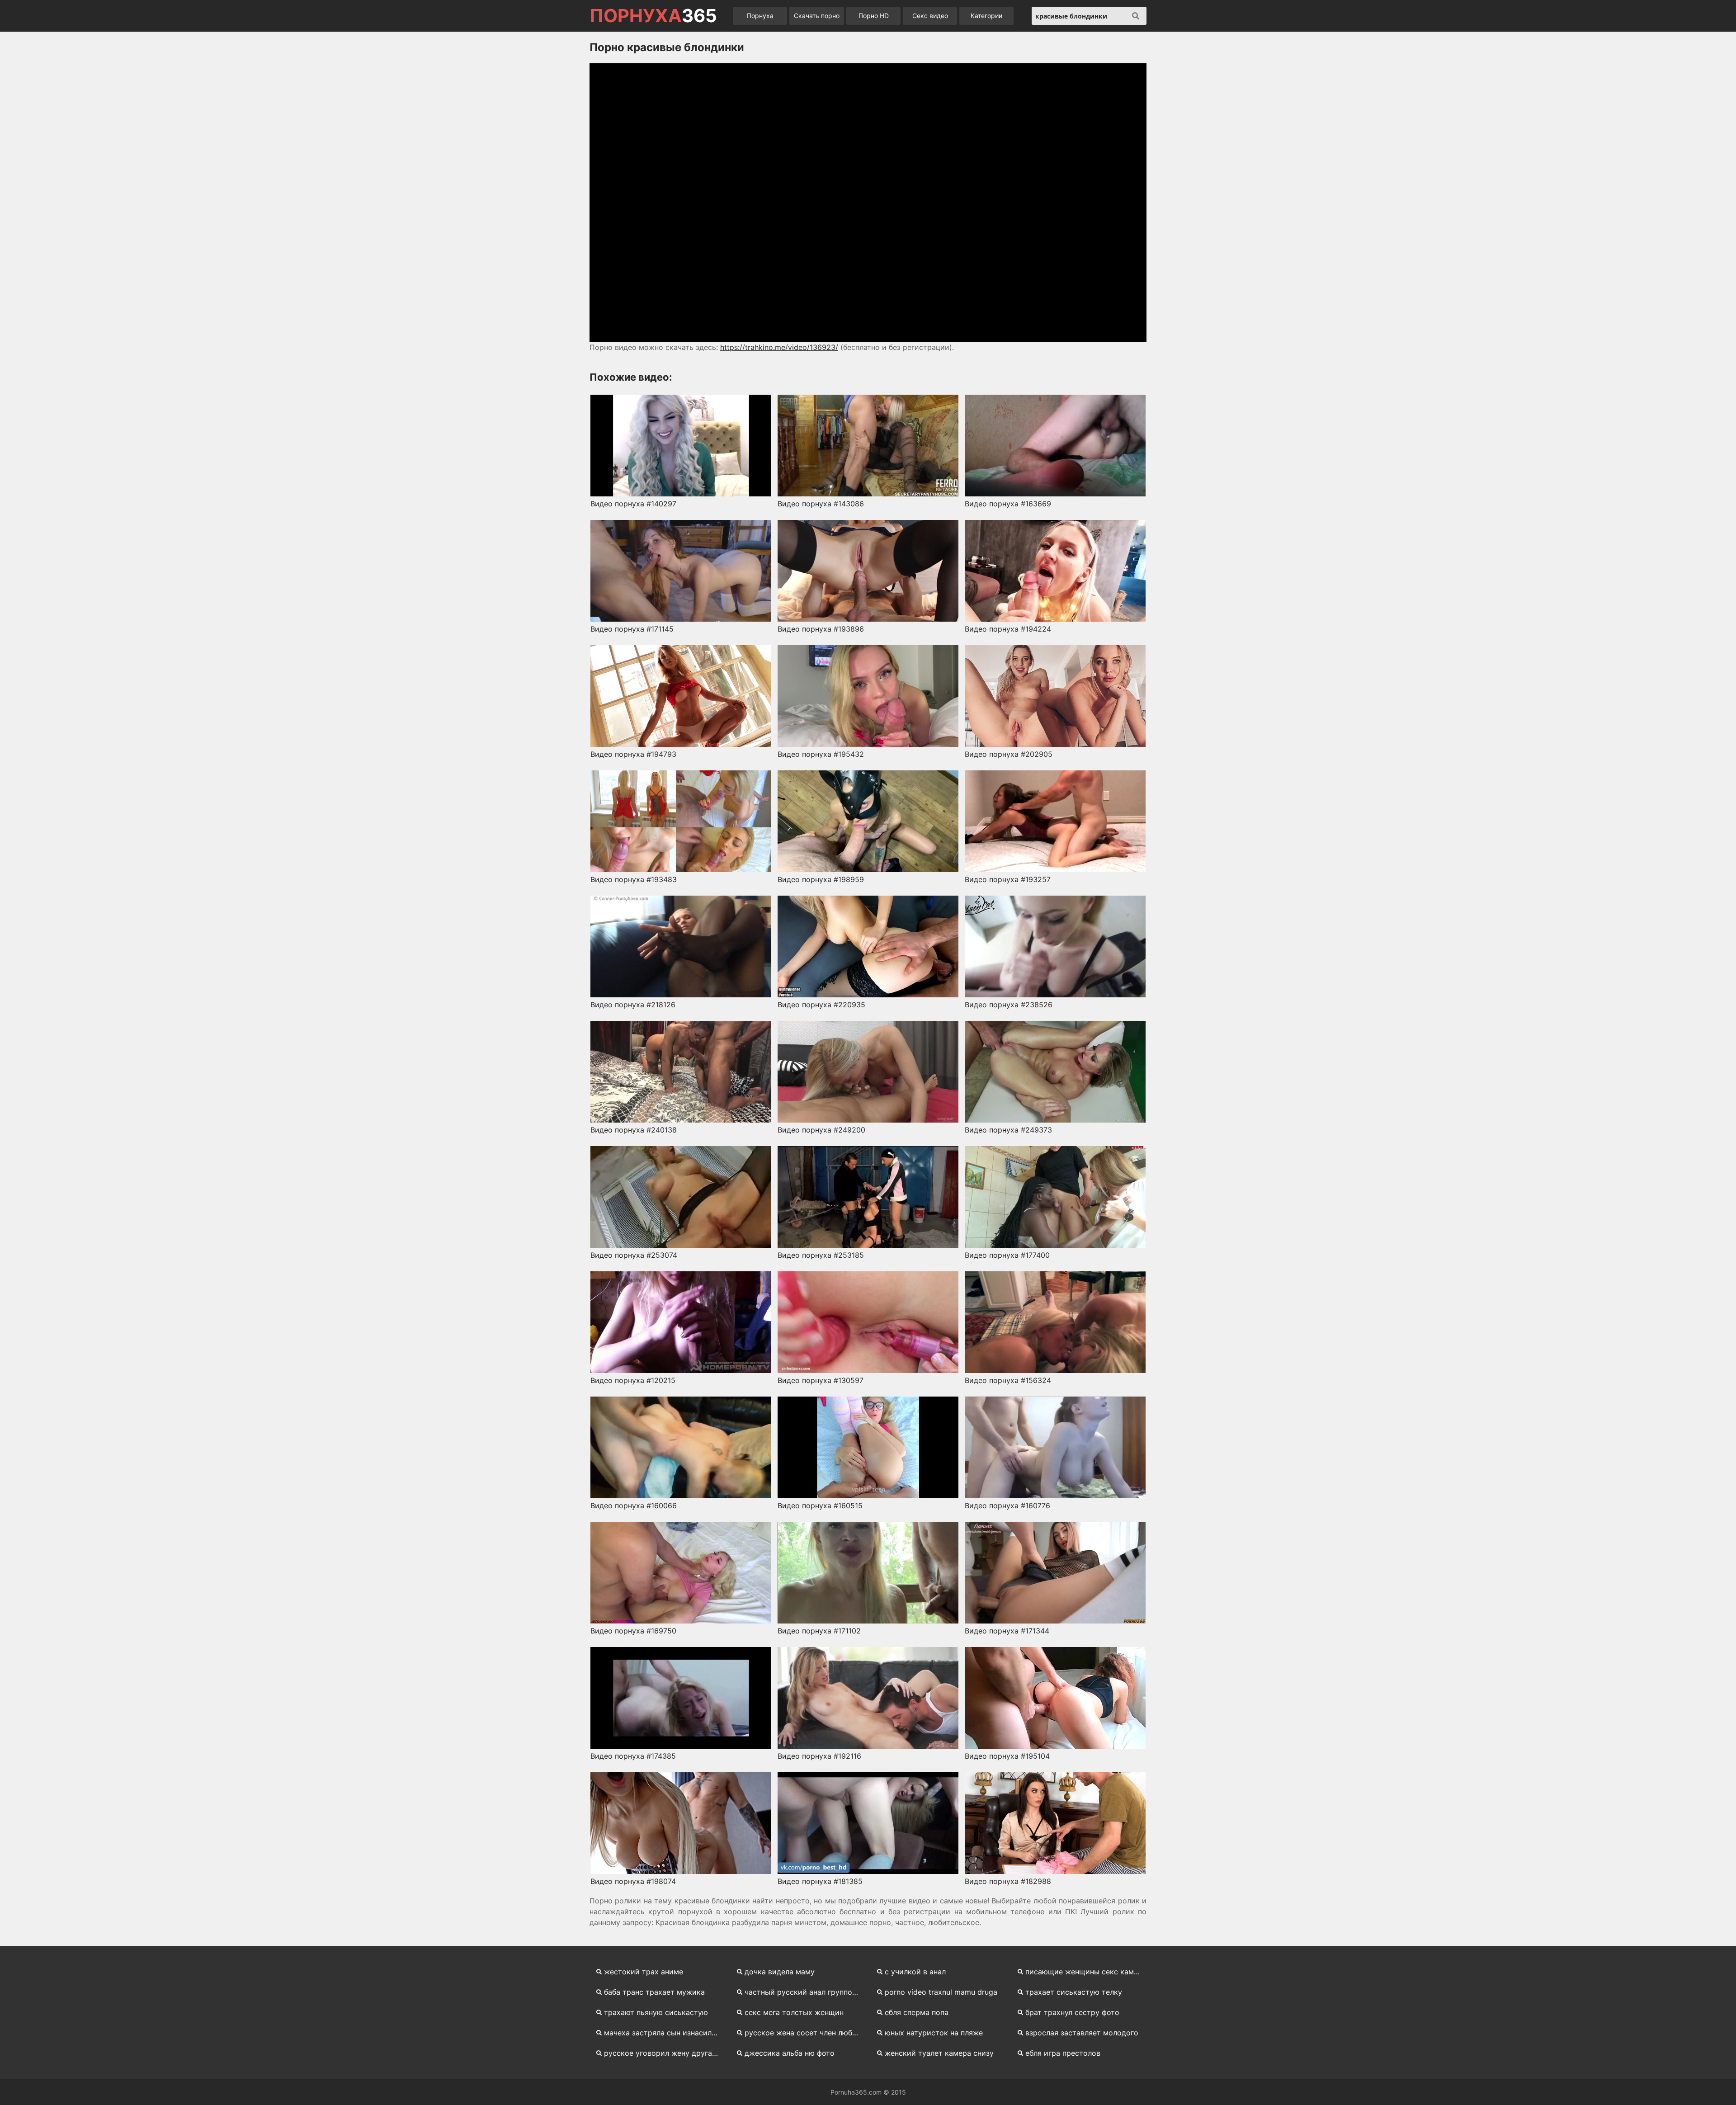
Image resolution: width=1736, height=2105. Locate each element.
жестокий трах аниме (644, 1972)
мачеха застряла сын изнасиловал (665, 2033)
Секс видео (930, 16)
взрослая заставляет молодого (1082, 2033)
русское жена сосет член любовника (805, 2033)
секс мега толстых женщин (794, 2012)
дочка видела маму (780, 1972)
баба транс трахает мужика (654, 1992)
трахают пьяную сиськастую (656, 2012)
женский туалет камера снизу (939, 2053)
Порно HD (874, 16)
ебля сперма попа (917, 2012)
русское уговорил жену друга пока (665, 2053)
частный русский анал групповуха (805, 1992)
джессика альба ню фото (790, 2053)
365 (653, 16)
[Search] (1136, 16)
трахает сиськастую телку (1074, 1992)
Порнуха (760, 16)
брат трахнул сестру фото (1072, 2012)
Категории (986, 16)
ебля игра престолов (1063, 2053)
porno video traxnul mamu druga (941, 1992)
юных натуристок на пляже (934, 2033)
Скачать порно (817, 16)
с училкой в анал (915, 1972)
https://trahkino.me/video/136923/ (779, 347)
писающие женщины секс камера (1086, 1972)
